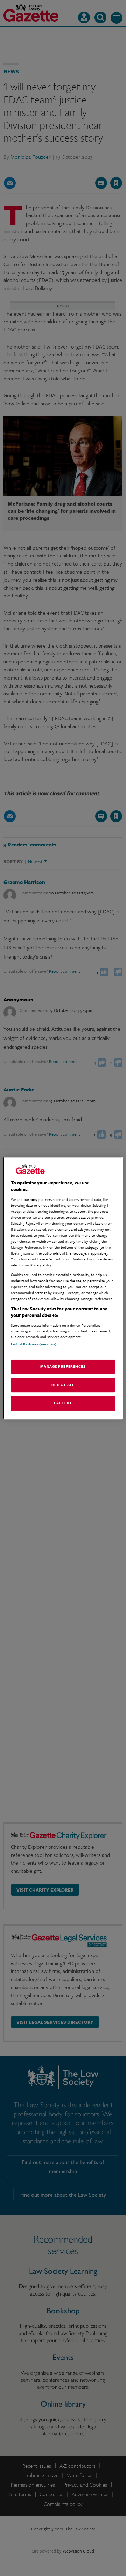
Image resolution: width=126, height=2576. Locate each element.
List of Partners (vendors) (34, 1344)
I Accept (63, 1403)
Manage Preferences (63, 1367)
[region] (63, 1288)
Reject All (63, 1385)
